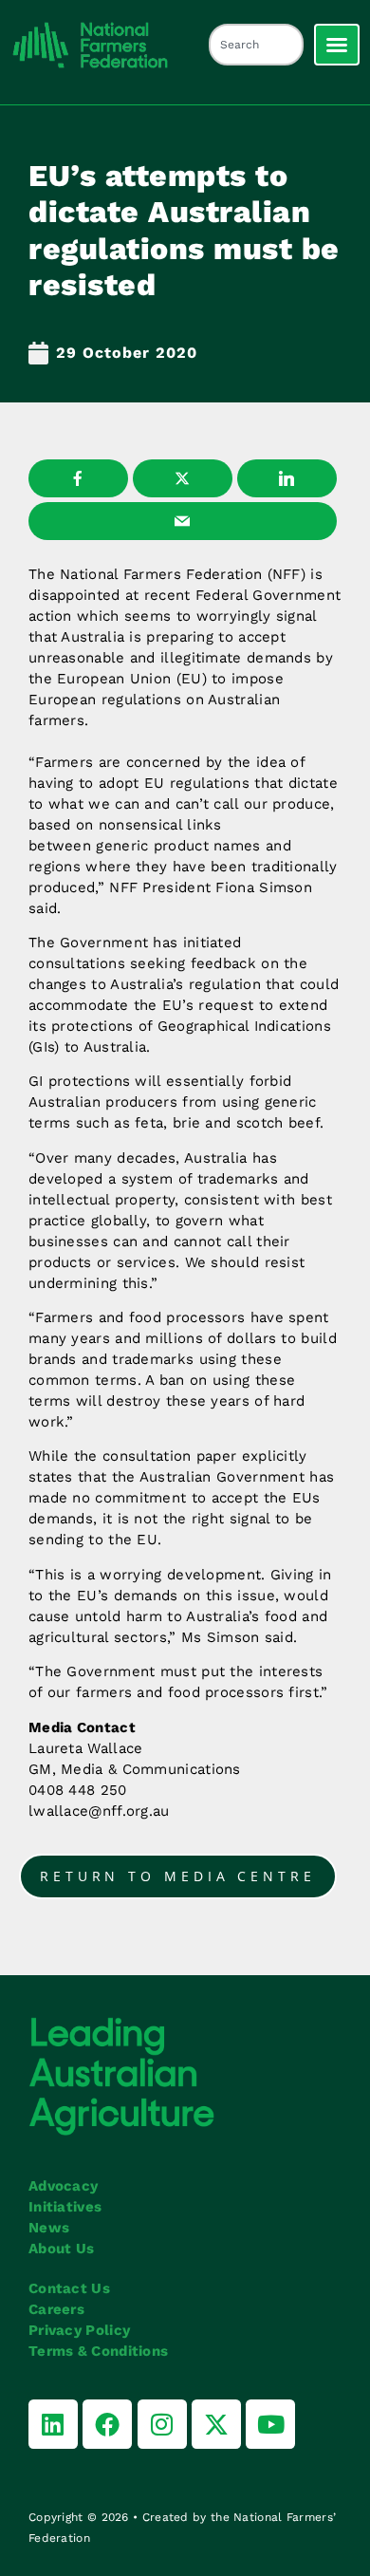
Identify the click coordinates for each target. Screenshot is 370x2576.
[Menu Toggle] (337, 45)
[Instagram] (162, 2424)
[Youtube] (270, 2424)
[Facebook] (107, 2424)
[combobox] (256, 45)
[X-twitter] (216, 2424)
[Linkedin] (53, 2424)
